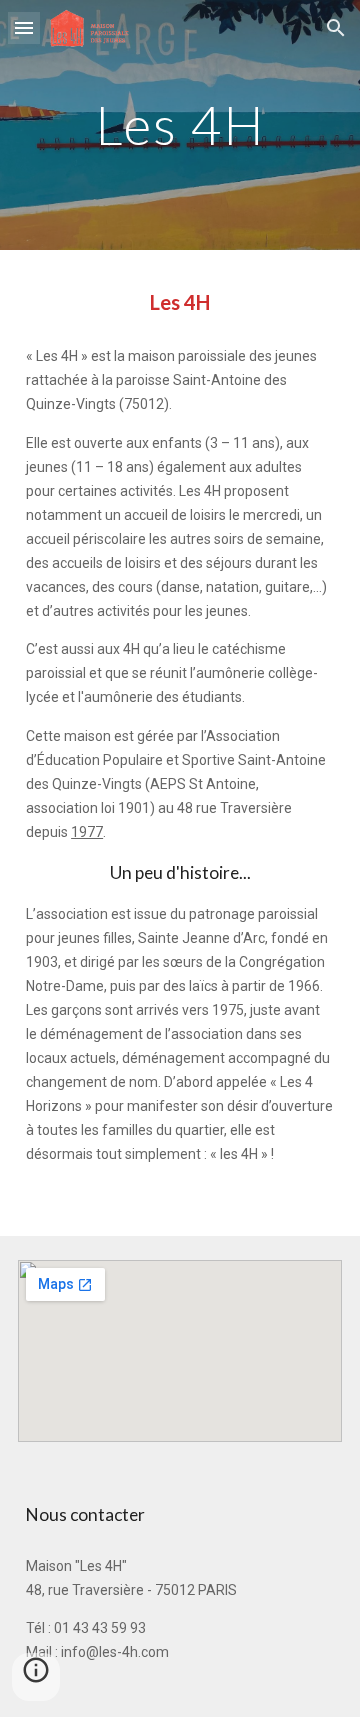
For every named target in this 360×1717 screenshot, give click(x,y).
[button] (24, 27)
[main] (180, 124)
